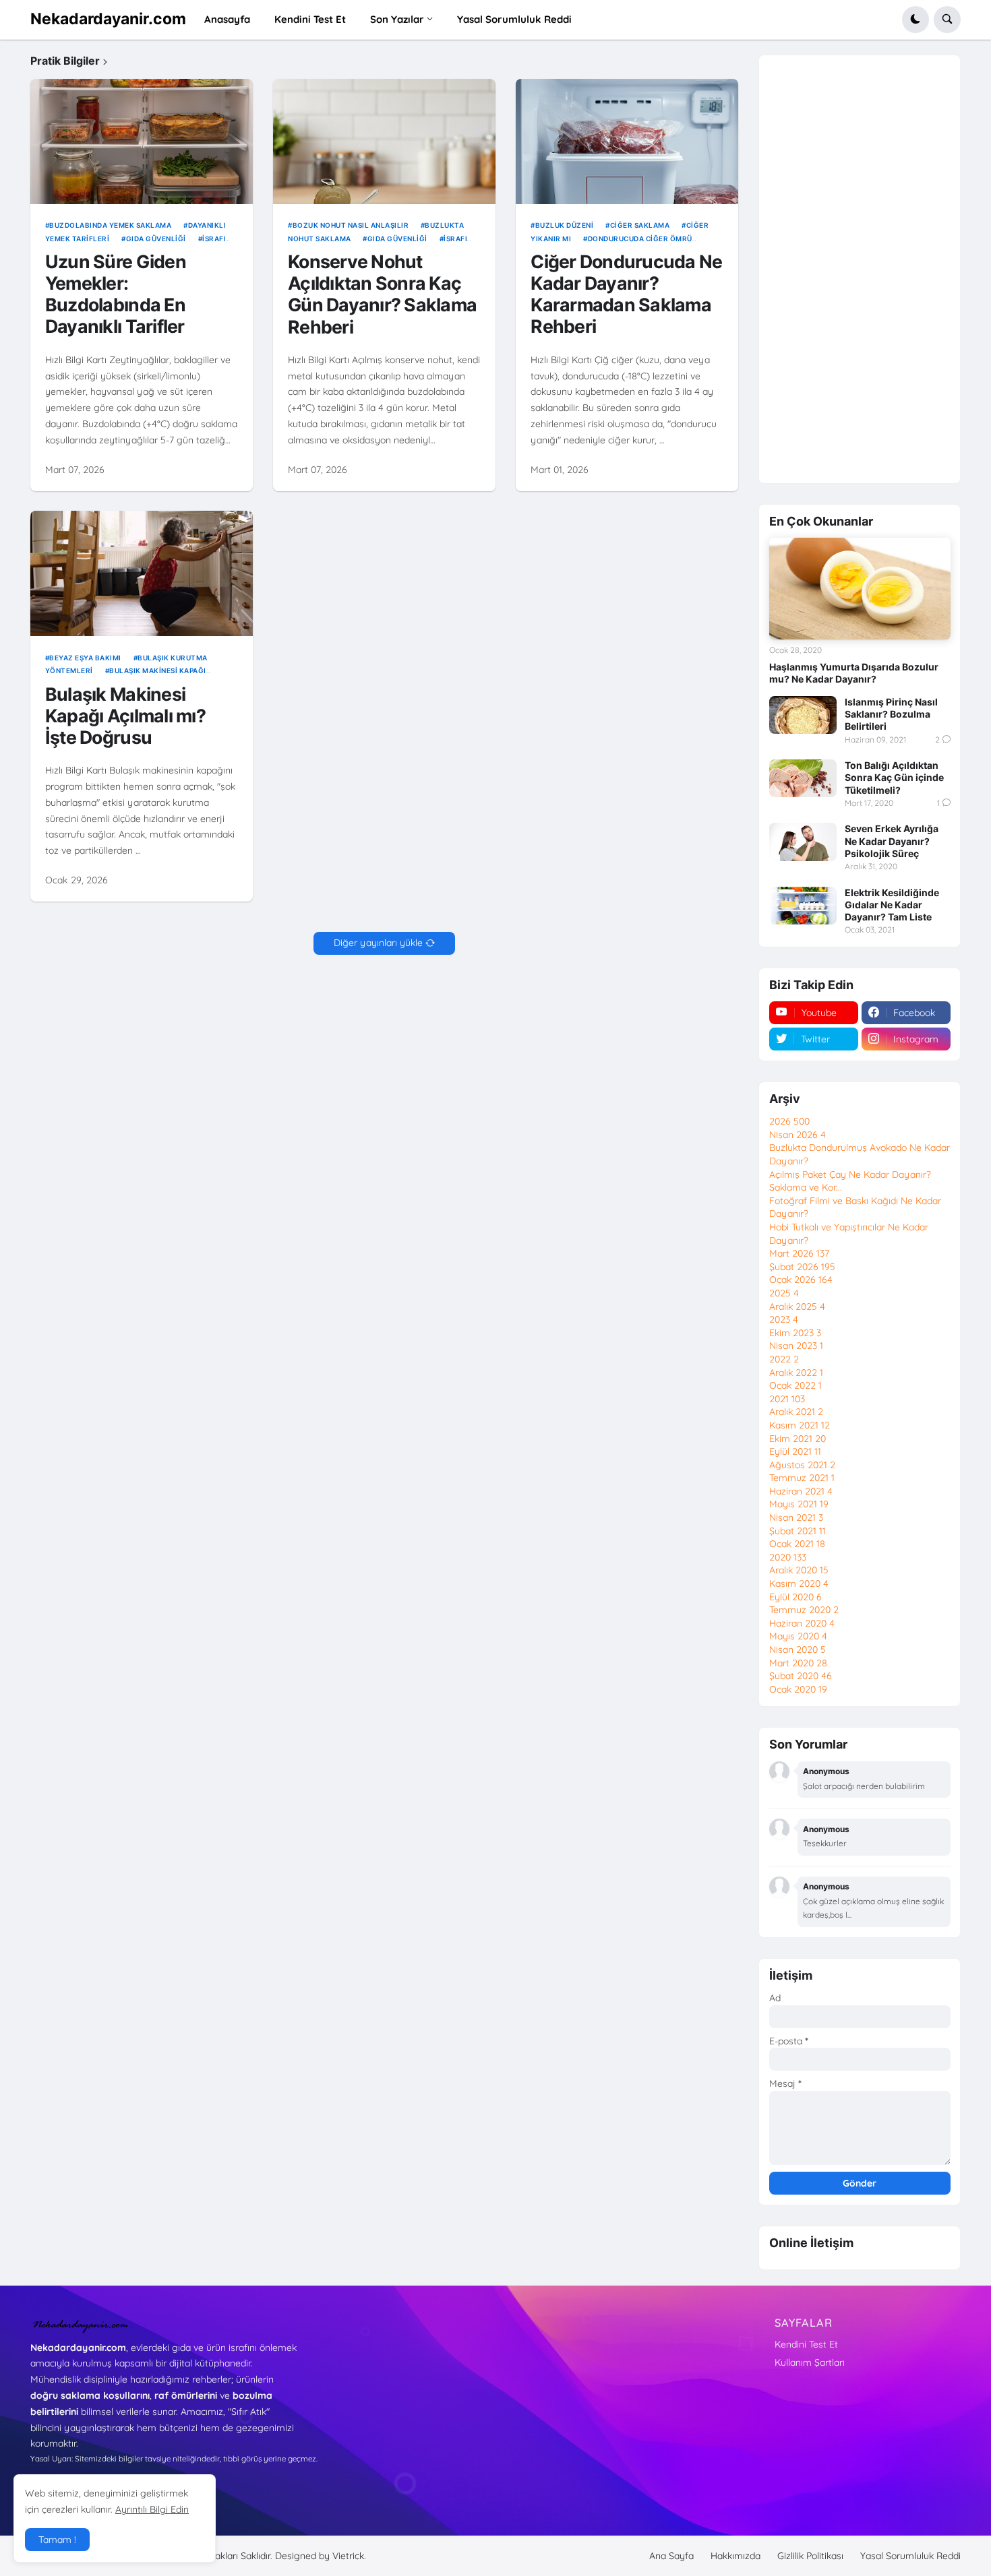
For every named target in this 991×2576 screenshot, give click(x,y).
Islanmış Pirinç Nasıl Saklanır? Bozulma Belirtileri (891, 714)
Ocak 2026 (801, 1280)
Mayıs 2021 (799, 1504)
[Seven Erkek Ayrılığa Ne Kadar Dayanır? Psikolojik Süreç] (803, 842)
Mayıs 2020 (798, 1636)
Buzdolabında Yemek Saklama (110, 225)
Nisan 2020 (798, 1650)
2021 (787, 1399)
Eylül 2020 (795, 1597)
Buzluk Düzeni (564, 225)
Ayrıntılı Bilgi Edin (152, 2509)
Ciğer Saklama (640, 225)
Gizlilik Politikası (810, 2556)
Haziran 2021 (801, 1491)
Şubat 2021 (798, 1531)
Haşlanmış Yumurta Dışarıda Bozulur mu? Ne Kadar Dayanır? (854, 673)
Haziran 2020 (802, 1623)
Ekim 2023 (795, 1333)
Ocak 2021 (797, 1544)
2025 (784, 1293)
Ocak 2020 (798, 1689)
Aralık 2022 (796, 1373)
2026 (789, 1121)
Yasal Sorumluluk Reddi (910, 2556)
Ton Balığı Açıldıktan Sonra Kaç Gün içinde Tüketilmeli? (894, 777)
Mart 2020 (798, 1663)
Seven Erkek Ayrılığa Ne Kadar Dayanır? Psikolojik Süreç (892, 841)
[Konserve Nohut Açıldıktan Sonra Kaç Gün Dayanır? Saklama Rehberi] (384, 142)
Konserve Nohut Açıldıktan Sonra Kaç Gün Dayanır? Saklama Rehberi (382, 294)
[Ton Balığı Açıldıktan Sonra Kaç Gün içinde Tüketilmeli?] (803, 778)
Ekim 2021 (798, 1439)
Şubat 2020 (801, 1676)
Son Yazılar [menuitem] (397, 19)
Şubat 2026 (802, 1267)
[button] (915, 20)
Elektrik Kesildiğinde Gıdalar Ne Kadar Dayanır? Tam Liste (892, 905)
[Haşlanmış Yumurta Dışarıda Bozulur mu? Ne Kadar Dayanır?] (860, 589)
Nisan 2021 (796, 1517)
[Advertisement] (860, 271)
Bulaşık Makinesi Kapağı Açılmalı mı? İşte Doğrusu (125, 716)
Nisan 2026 (798, 1135)
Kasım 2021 (800, 1425)
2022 (784, 1359)
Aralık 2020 (799, 1570)
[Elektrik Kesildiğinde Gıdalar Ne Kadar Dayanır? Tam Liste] (803, 906)
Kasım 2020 (799, 1583)
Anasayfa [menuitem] (227, 19)
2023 (784, 1319)
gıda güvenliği (156, 239)
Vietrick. (349, 2556)
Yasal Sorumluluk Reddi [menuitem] (514, 19)
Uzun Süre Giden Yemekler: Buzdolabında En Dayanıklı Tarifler (116, 294)
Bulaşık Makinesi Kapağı (158, 670)
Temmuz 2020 (804, 1610)
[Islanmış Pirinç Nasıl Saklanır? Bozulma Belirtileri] (803, 715)
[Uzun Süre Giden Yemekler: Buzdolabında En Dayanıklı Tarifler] (142, 142)
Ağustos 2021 (802, 1465)
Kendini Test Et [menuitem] (310, 19)
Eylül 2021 (795, 1451)
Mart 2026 (799, 1253)
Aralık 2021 (796, 1412)
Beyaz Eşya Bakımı (85, 658)
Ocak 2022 (795, 1385)
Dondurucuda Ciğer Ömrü (640, 239)
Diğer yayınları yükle (378, 943)
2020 (788, 1557)
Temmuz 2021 (802, 1478)
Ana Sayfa (671, 2556)
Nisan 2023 (796, 1346)
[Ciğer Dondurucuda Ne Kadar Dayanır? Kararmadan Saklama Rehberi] (627, 142)
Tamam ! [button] (57, 2540)
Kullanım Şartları (810, 2362)
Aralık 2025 (797, 1307)
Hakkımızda (735, 2556)
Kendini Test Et (806, 2344)
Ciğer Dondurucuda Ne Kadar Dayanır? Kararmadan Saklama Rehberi (626, 294)
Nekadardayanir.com (108, 19)
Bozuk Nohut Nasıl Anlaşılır (351, 225)
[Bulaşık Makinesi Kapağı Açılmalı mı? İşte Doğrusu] (142, 573)
